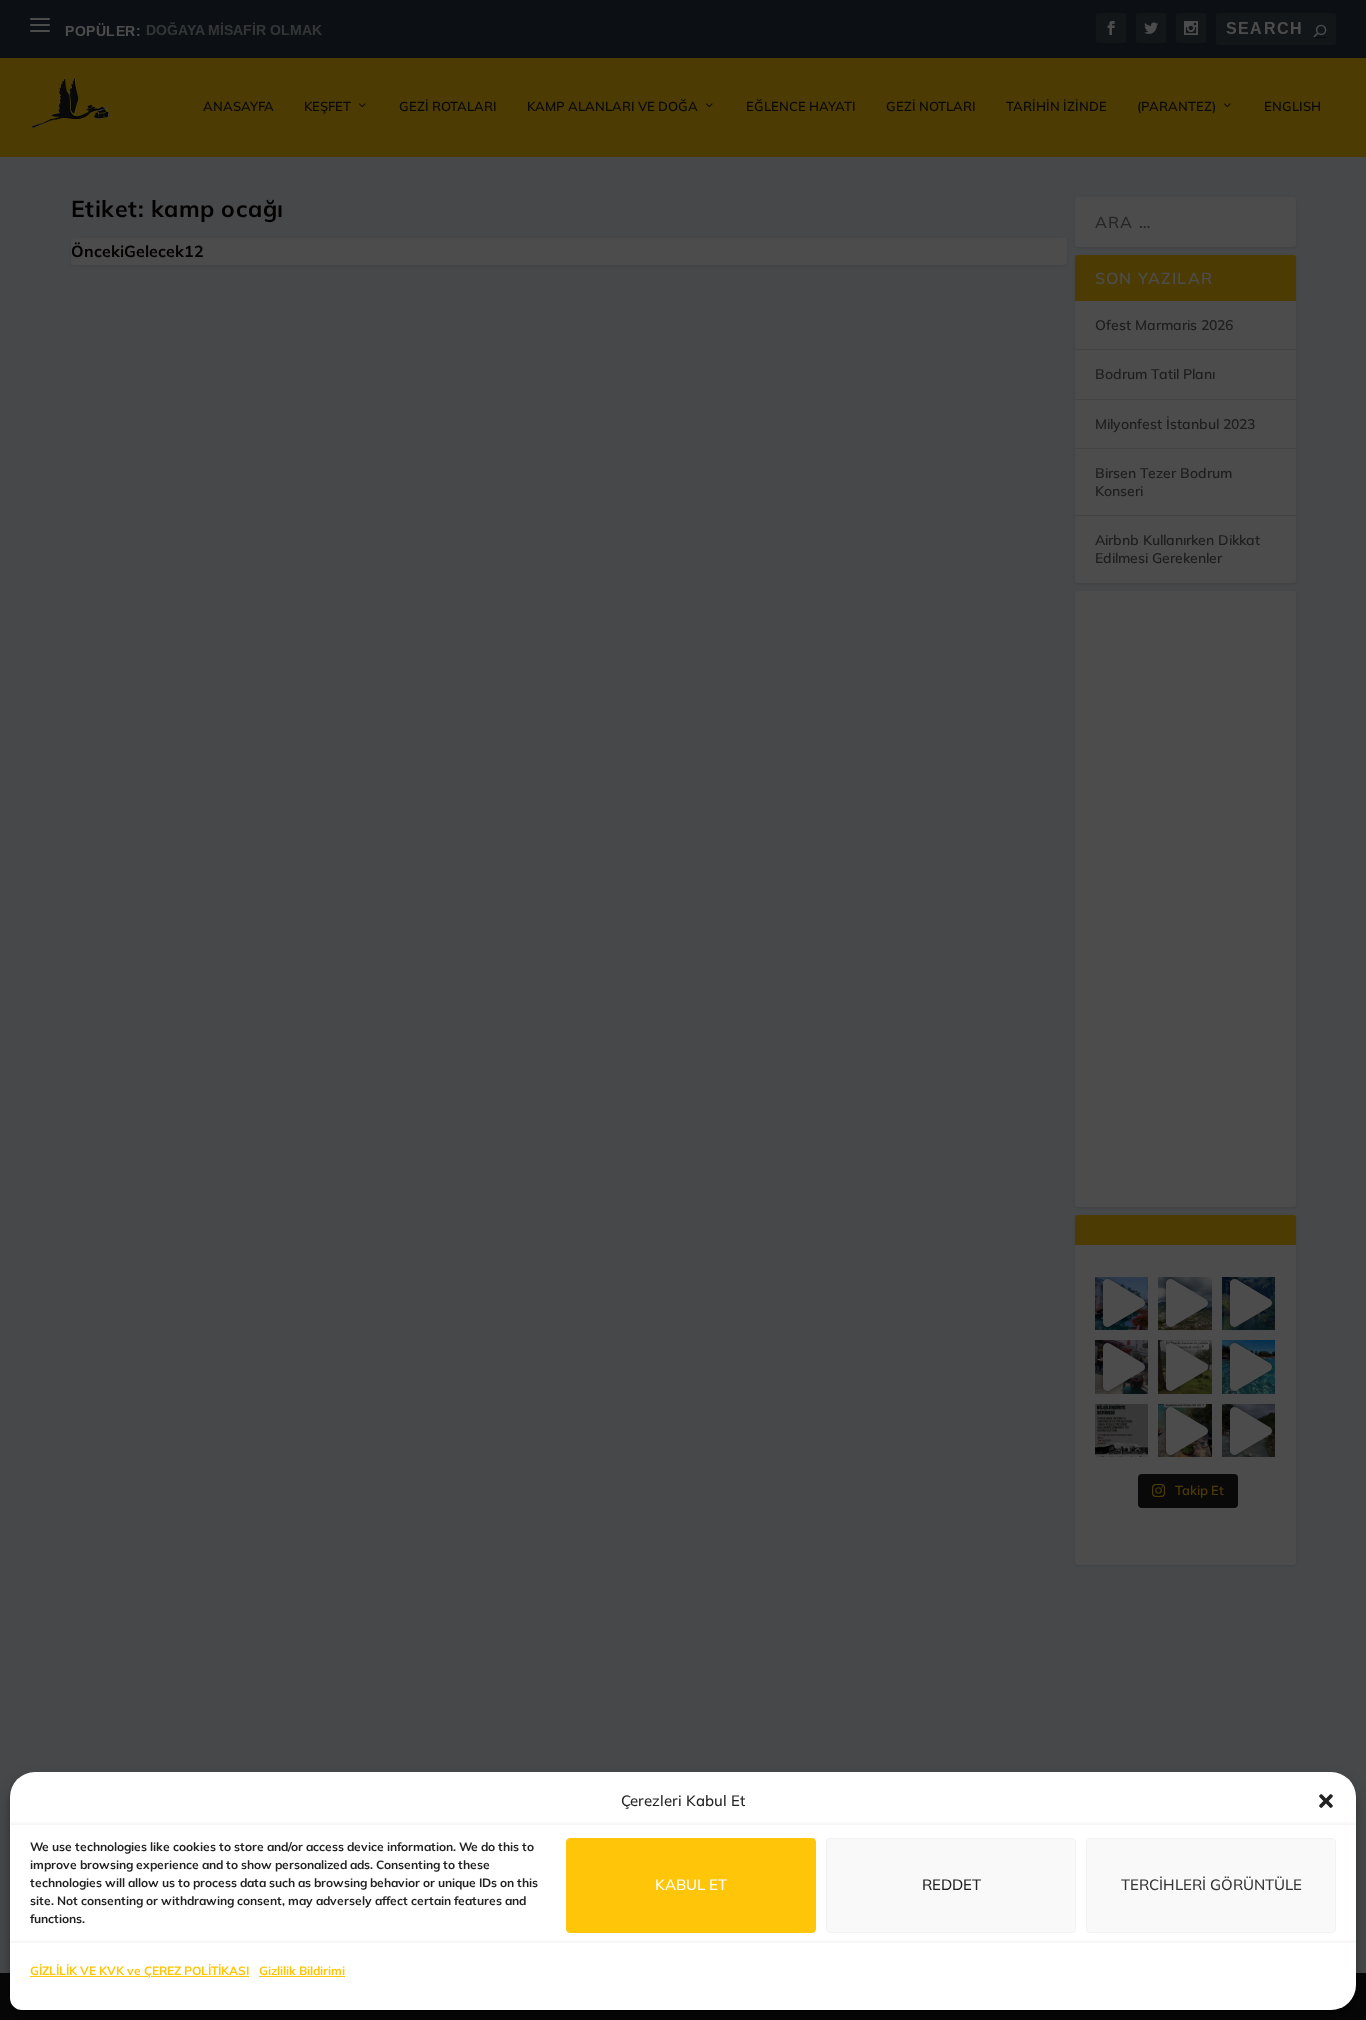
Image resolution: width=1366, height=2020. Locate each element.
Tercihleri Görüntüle (1211, 1884)
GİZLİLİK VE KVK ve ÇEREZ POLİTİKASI (139, 1970)
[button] (1326, 1801)
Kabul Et (691, 1884)
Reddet (951, 1884)
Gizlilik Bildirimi (302, 1970)
